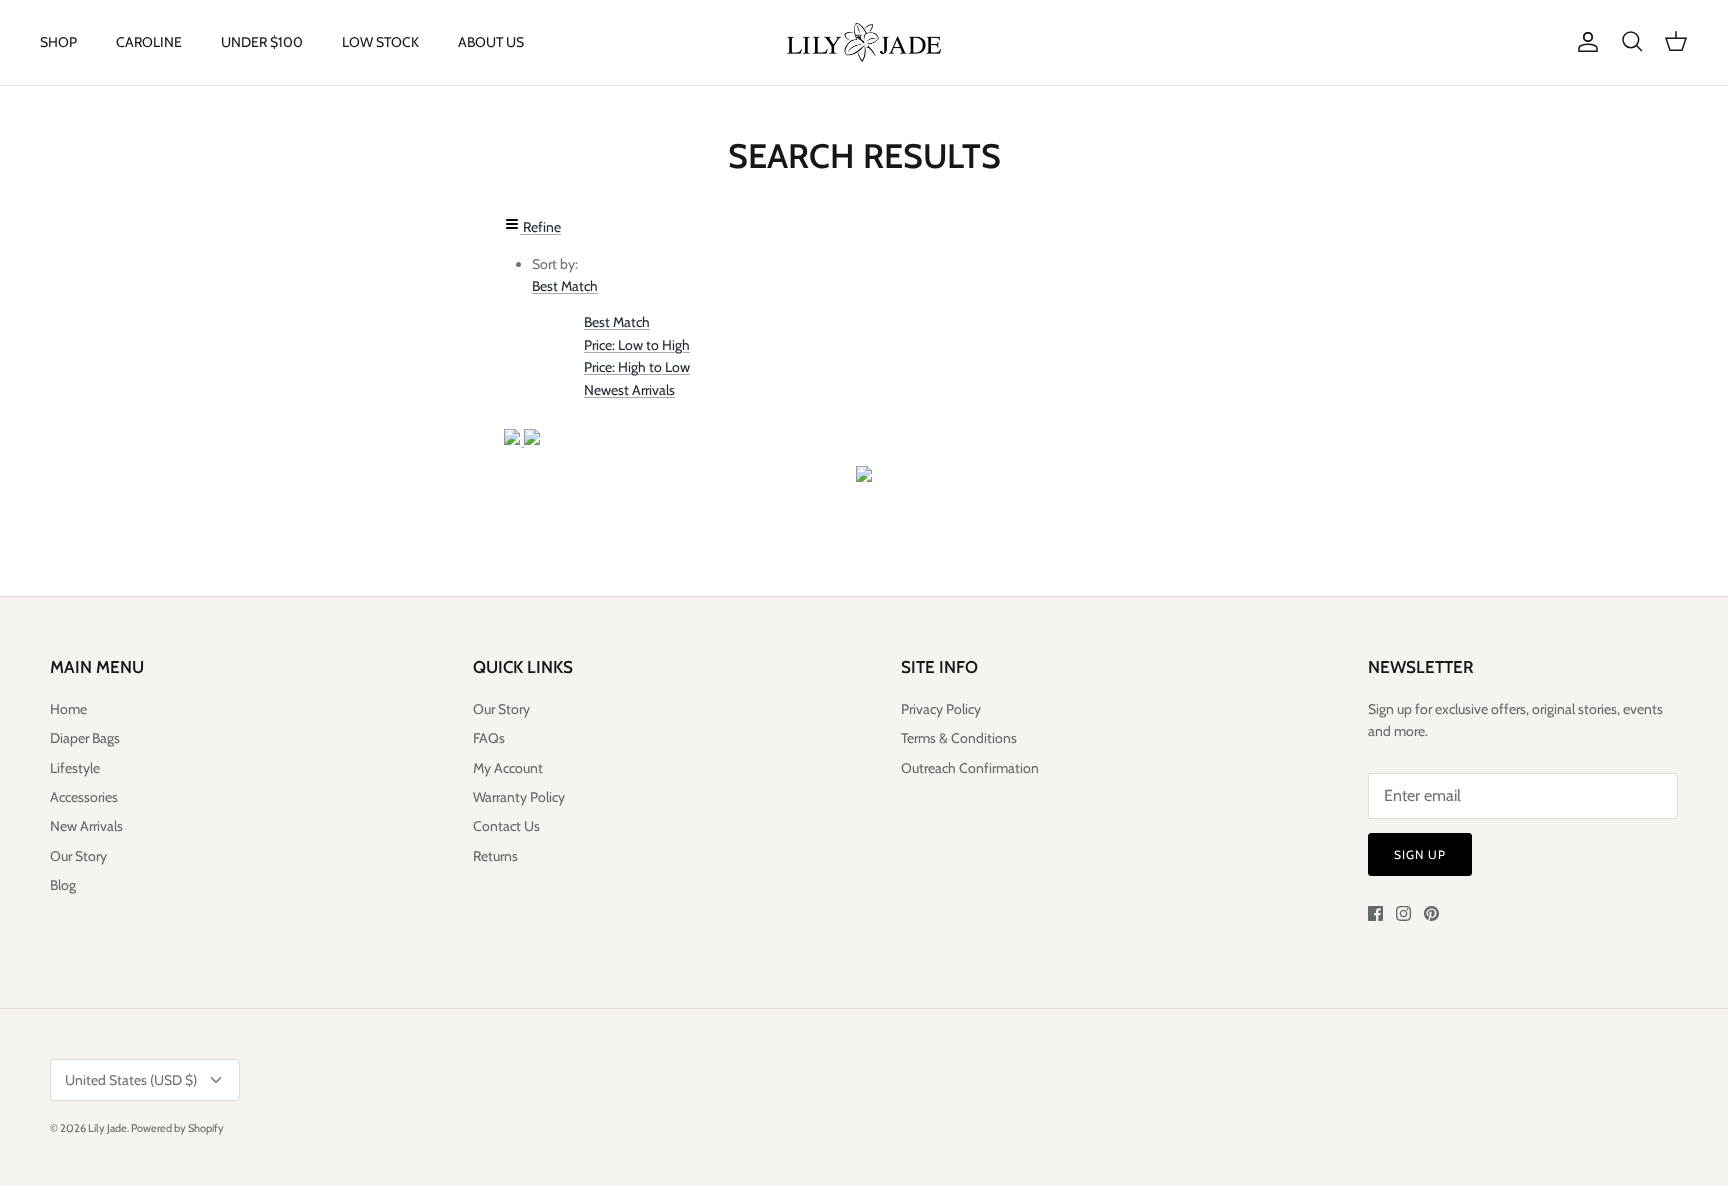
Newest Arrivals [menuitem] (629, 390)
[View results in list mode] (532, 440)
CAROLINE (149, 42)
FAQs (489, 738)
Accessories (84, 797)
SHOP (58, 42)
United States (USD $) (131, 1080)
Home (68, 709)
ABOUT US (491, 42)
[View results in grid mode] (514, 440)
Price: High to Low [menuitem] (637, 367)
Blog (63, 885)
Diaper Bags (85, 738)
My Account (508, 768)
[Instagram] (1403, 913)
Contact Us (506, 826)
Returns (495, 856)
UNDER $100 (262, 42)
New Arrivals (86, 826)
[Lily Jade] (864, 42)
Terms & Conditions (959, 738)
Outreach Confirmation (970, 768)
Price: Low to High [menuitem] (637, 345)
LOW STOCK (380, 42)
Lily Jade (107, 1128)
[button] (565, 286)
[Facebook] (1375, 913)
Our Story (78, 856)
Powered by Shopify (177, 1128)
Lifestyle (75, 768)
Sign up (1420, 854)
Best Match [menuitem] (617, 322)
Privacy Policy (941, 709)
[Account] (1584, 42)
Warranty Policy (519, 797)
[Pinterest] (1431, 913)
